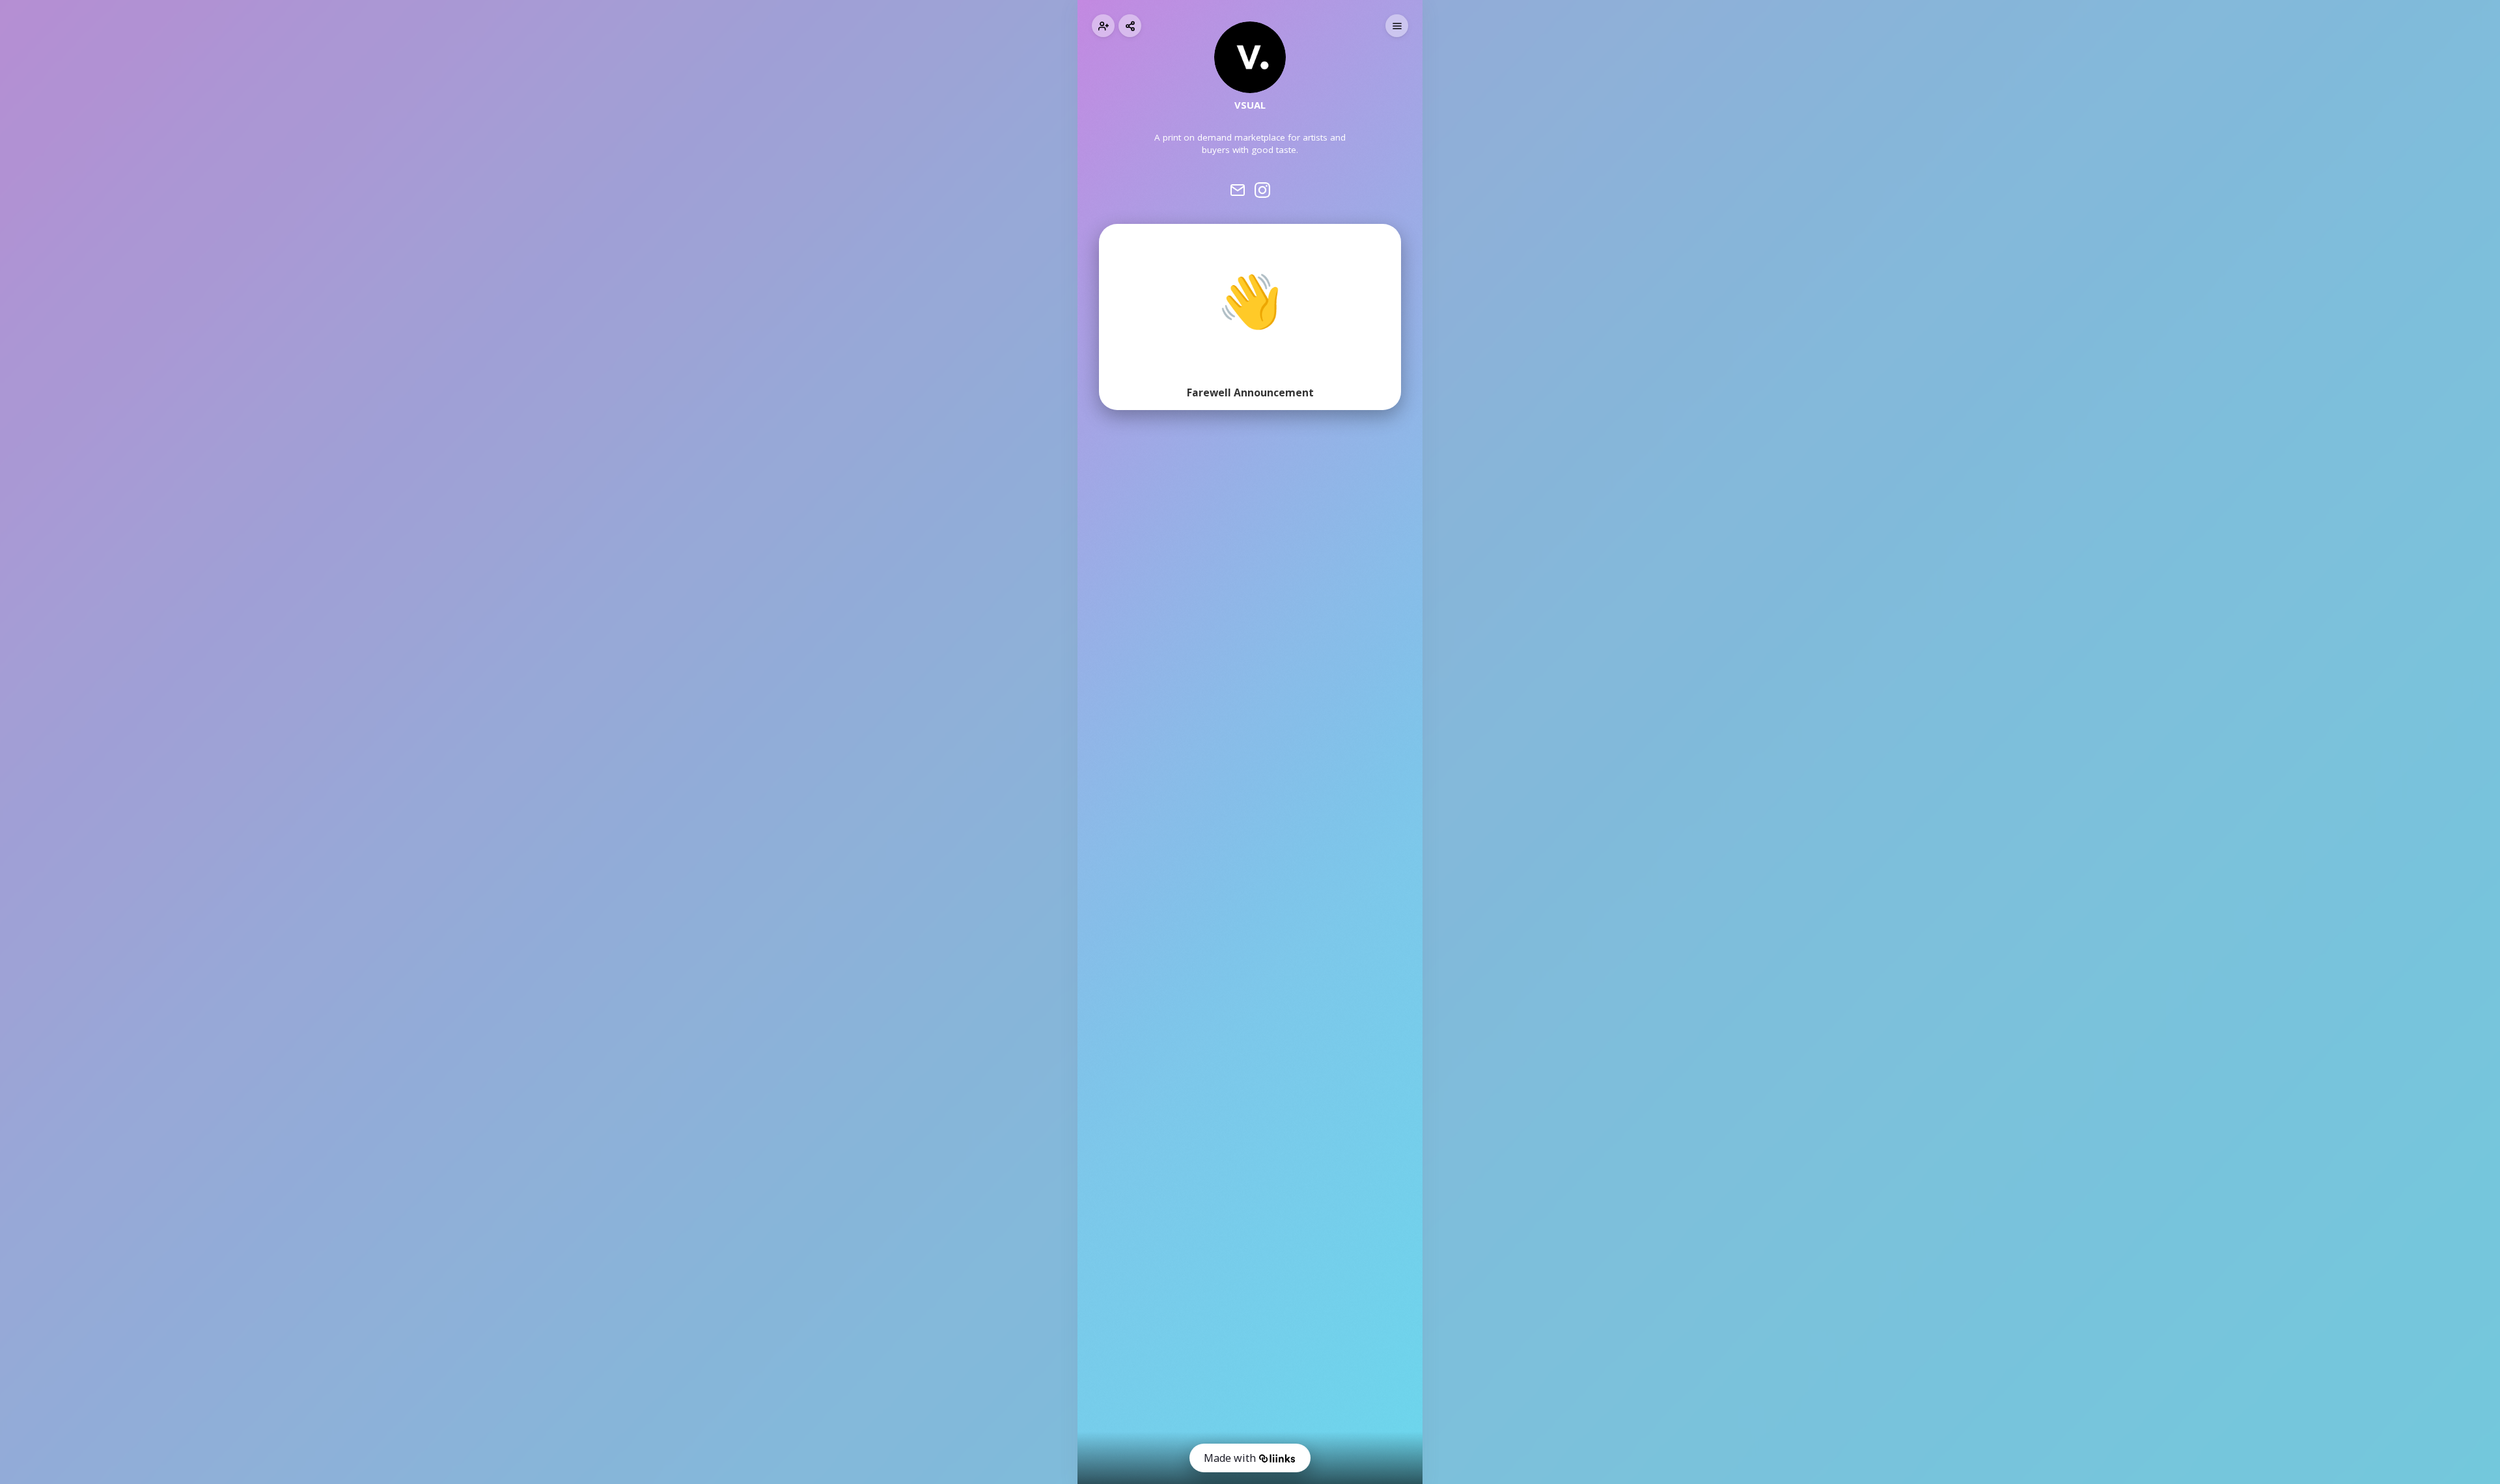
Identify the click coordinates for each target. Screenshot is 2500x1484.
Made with (1230, 1458)
